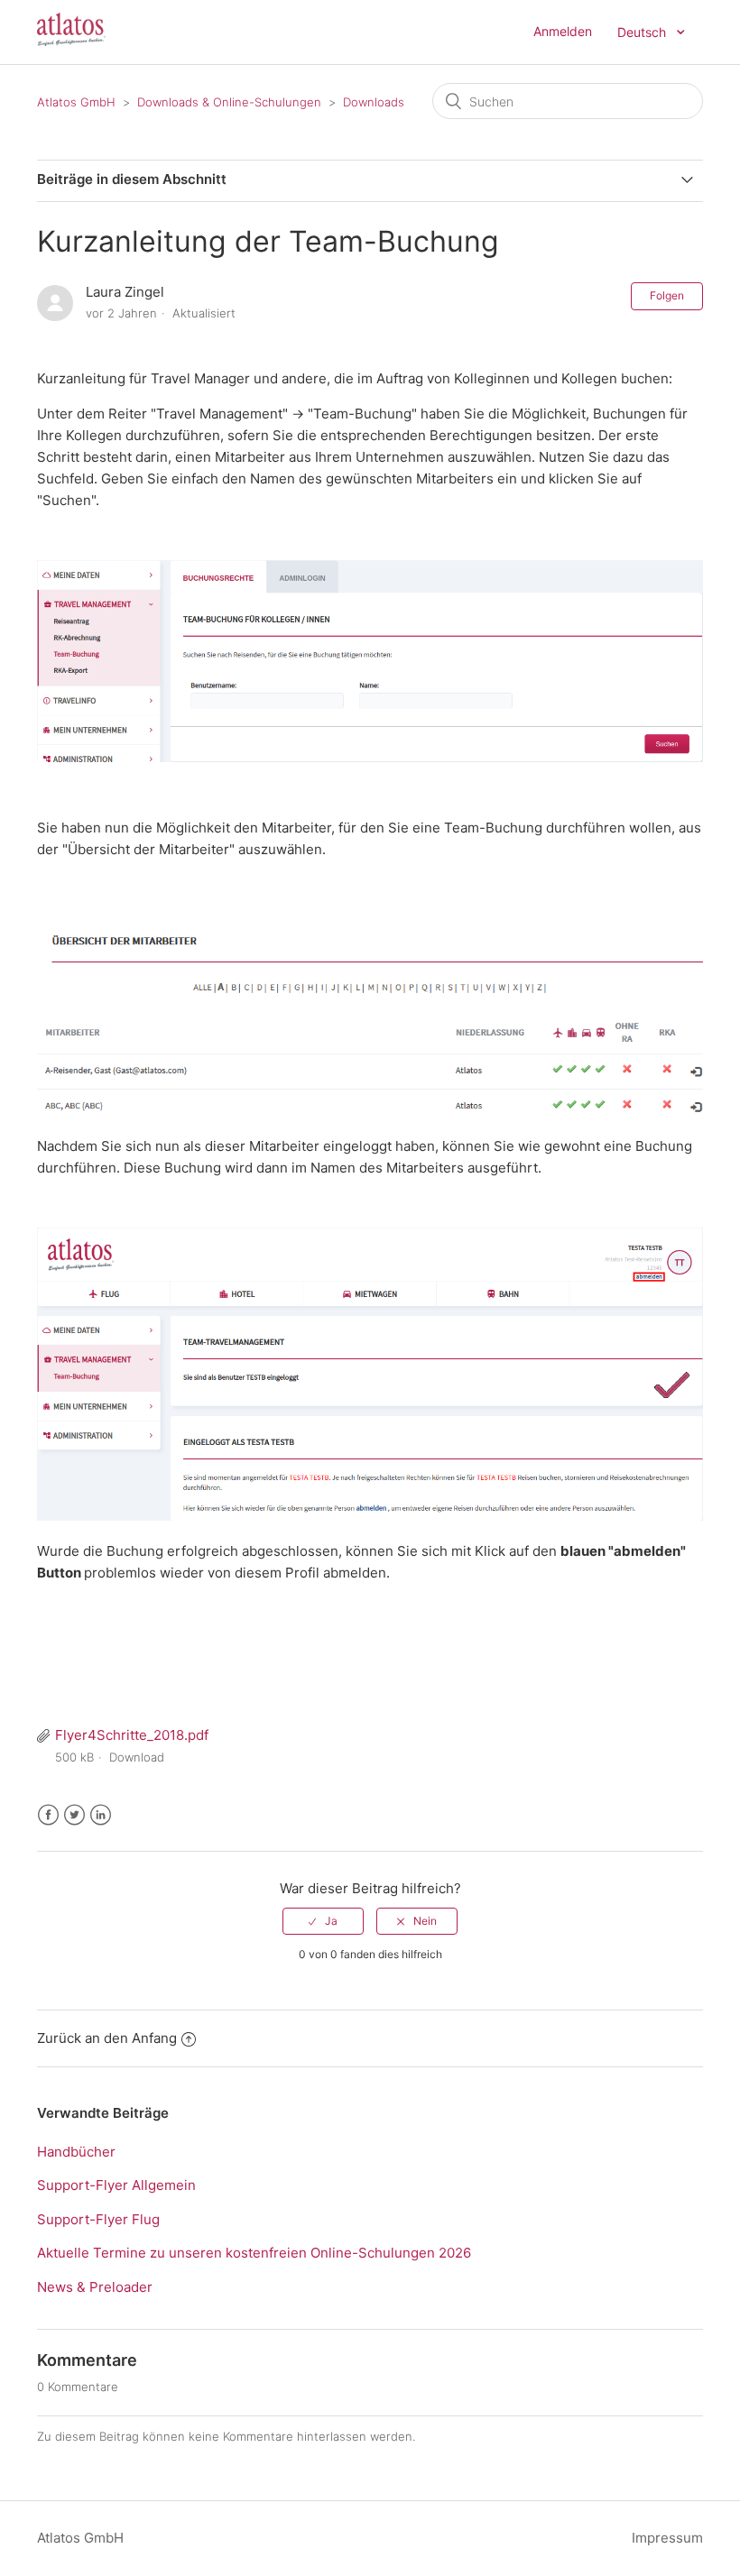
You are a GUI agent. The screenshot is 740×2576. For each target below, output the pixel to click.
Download (137, 1757)
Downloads (374, 102)
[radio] (323, 1921)
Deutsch (643, 32)
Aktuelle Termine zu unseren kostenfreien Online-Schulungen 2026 (254, 2253)
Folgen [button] (667, 295)
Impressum (667, 2538)
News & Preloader (95, 2287)
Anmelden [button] (563, 31)
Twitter (74, 1815)
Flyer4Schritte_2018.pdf (132, 1735)
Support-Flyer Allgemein (116, 2185)
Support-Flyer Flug (98, 2219)
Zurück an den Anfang (107, 2038)
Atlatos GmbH (76, 102)
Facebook (48, 1815)
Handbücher (76, 2152)
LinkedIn (101, 1815)
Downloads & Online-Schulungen (229, 102)
